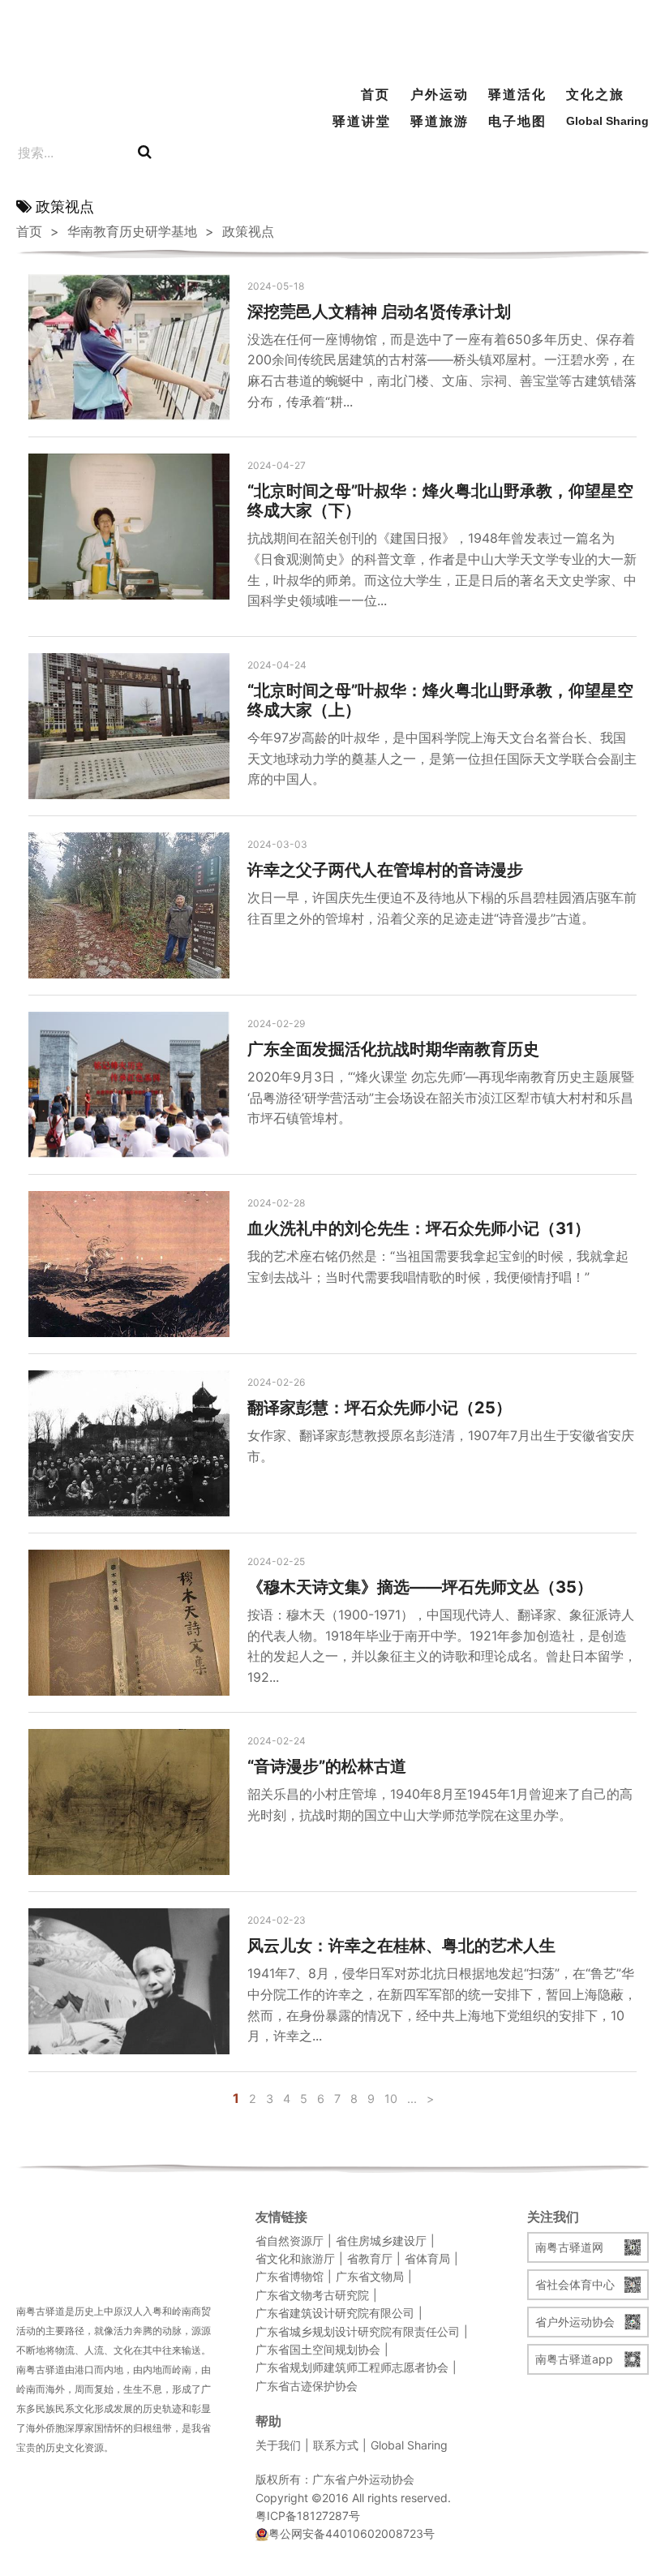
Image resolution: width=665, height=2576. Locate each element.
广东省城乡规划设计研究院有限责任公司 (358, 2331)
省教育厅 (370, 2258)
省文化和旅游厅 (295, 2258)
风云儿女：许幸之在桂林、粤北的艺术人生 (401, 1946)
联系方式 (336, 2445)
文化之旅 (595, 94)
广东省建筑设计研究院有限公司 (335, 2313)
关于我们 (278, 2445)
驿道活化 (517, 94)
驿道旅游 (440, 121)
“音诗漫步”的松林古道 (327, 1766)
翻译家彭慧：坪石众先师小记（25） (380, 1408)
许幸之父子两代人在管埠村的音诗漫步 (385, 870)
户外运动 (440, 94)
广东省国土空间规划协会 (318, 2349)
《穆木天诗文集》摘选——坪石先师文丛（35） (420, 1587)
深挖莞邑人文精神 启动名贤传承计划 (379, 312)
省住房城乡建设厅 (381, 2241)
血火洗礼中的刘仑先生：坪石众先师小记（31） (419, 1228)
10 (391, 2099)
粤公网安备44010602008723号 (352, 2533)
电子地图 (517, 121)
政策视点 (248, 231)
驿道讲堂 (362, 121)
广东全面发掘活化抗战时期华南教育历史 (393, 1049)
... (412, 2099)
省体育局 (427, 2258)
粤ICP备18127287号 (308, 2516)
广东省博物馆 (290, 2276)
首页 (375, 94)
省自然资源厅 (290, 2241)
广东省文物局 (370, 2276)
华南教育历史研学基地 (132, 231)
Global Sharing (598, 121)
